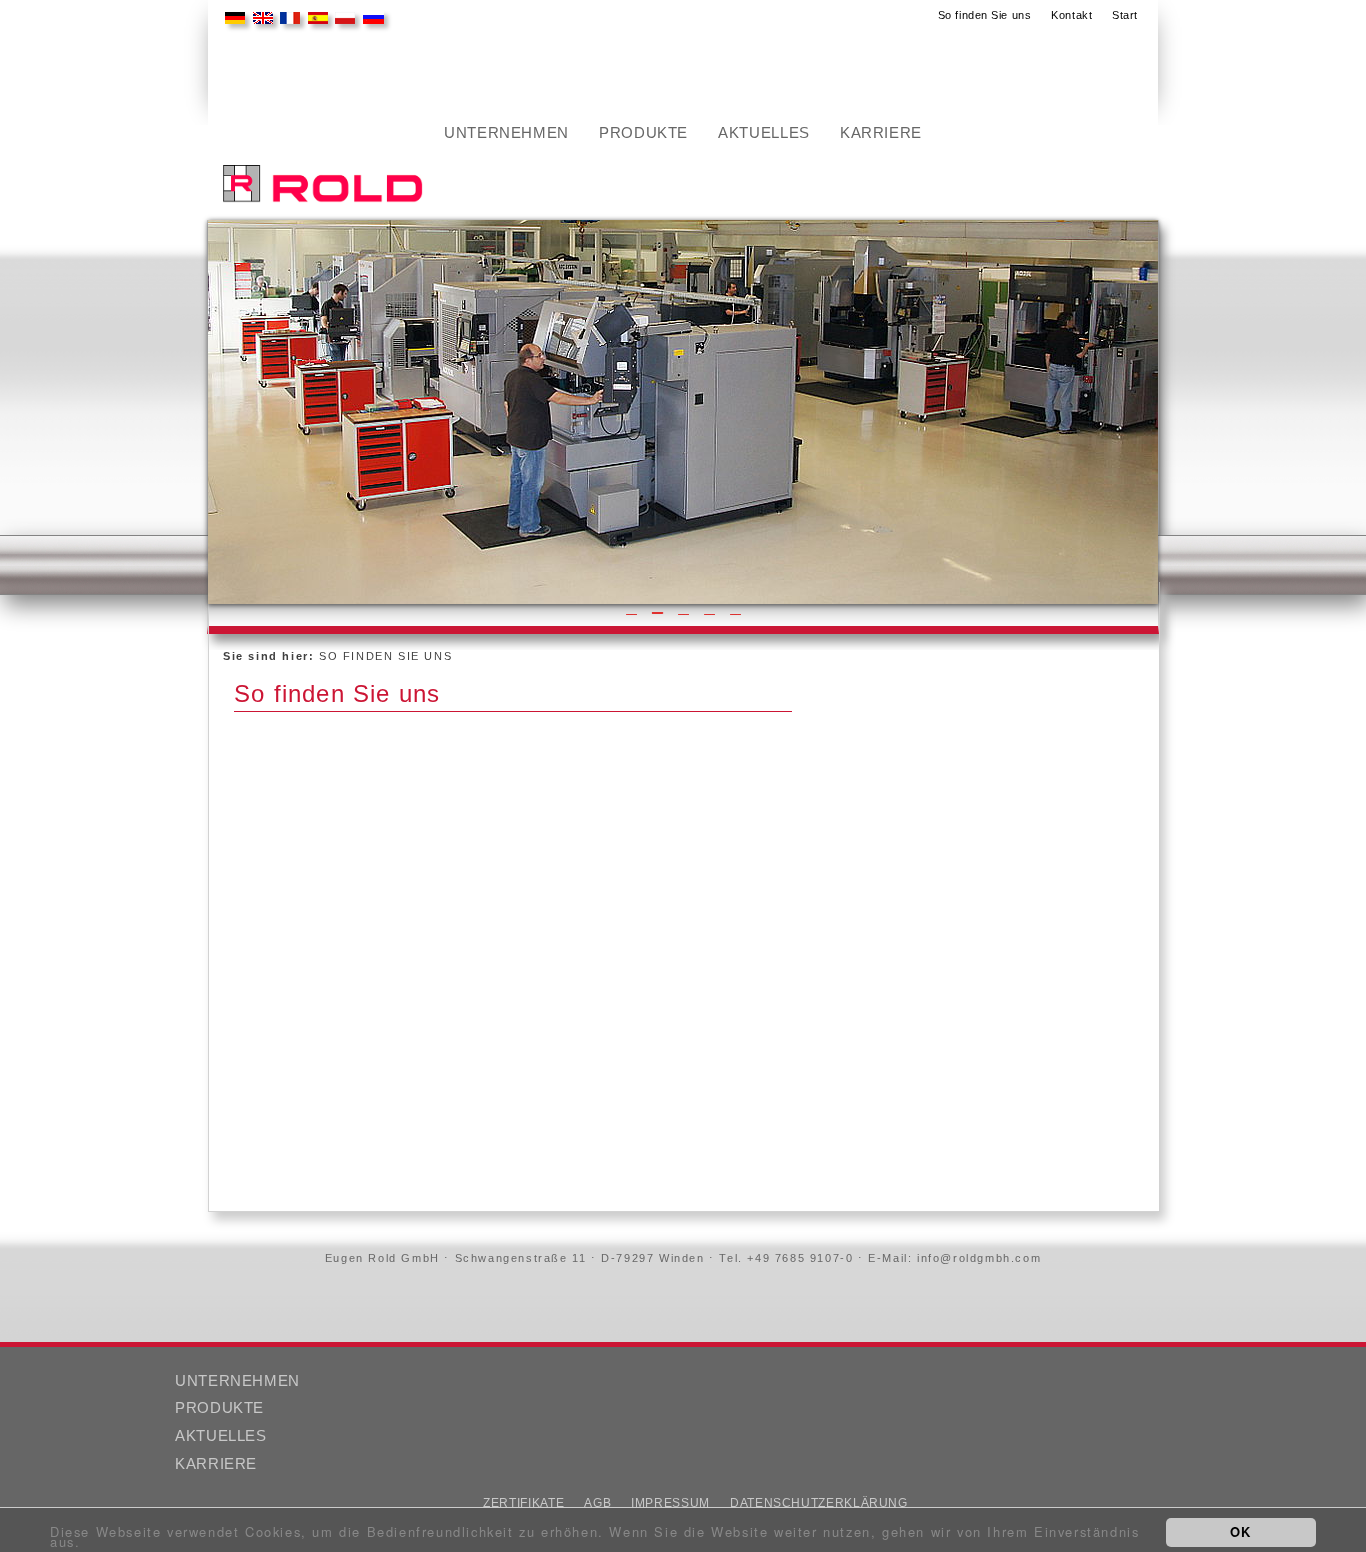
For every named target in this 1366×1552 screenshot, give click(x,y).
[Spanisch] (313, 18)
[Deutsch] (230, 18)
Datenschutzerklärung (819, 1503)
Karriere (881, 133)
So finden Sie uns (985, 15)
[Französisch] (285, 18)
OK (1241, 1531)
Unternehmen (506, 133)
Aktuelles (764, 133)
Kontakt (1071, 15)
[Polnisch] (340, 18)
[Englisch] (258, 18)
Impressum (670, 1503)
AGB (597, 1503)
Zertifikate (523, 1503)
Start (1125, 15)
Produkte (643, 133)
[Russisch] (368, 18)
